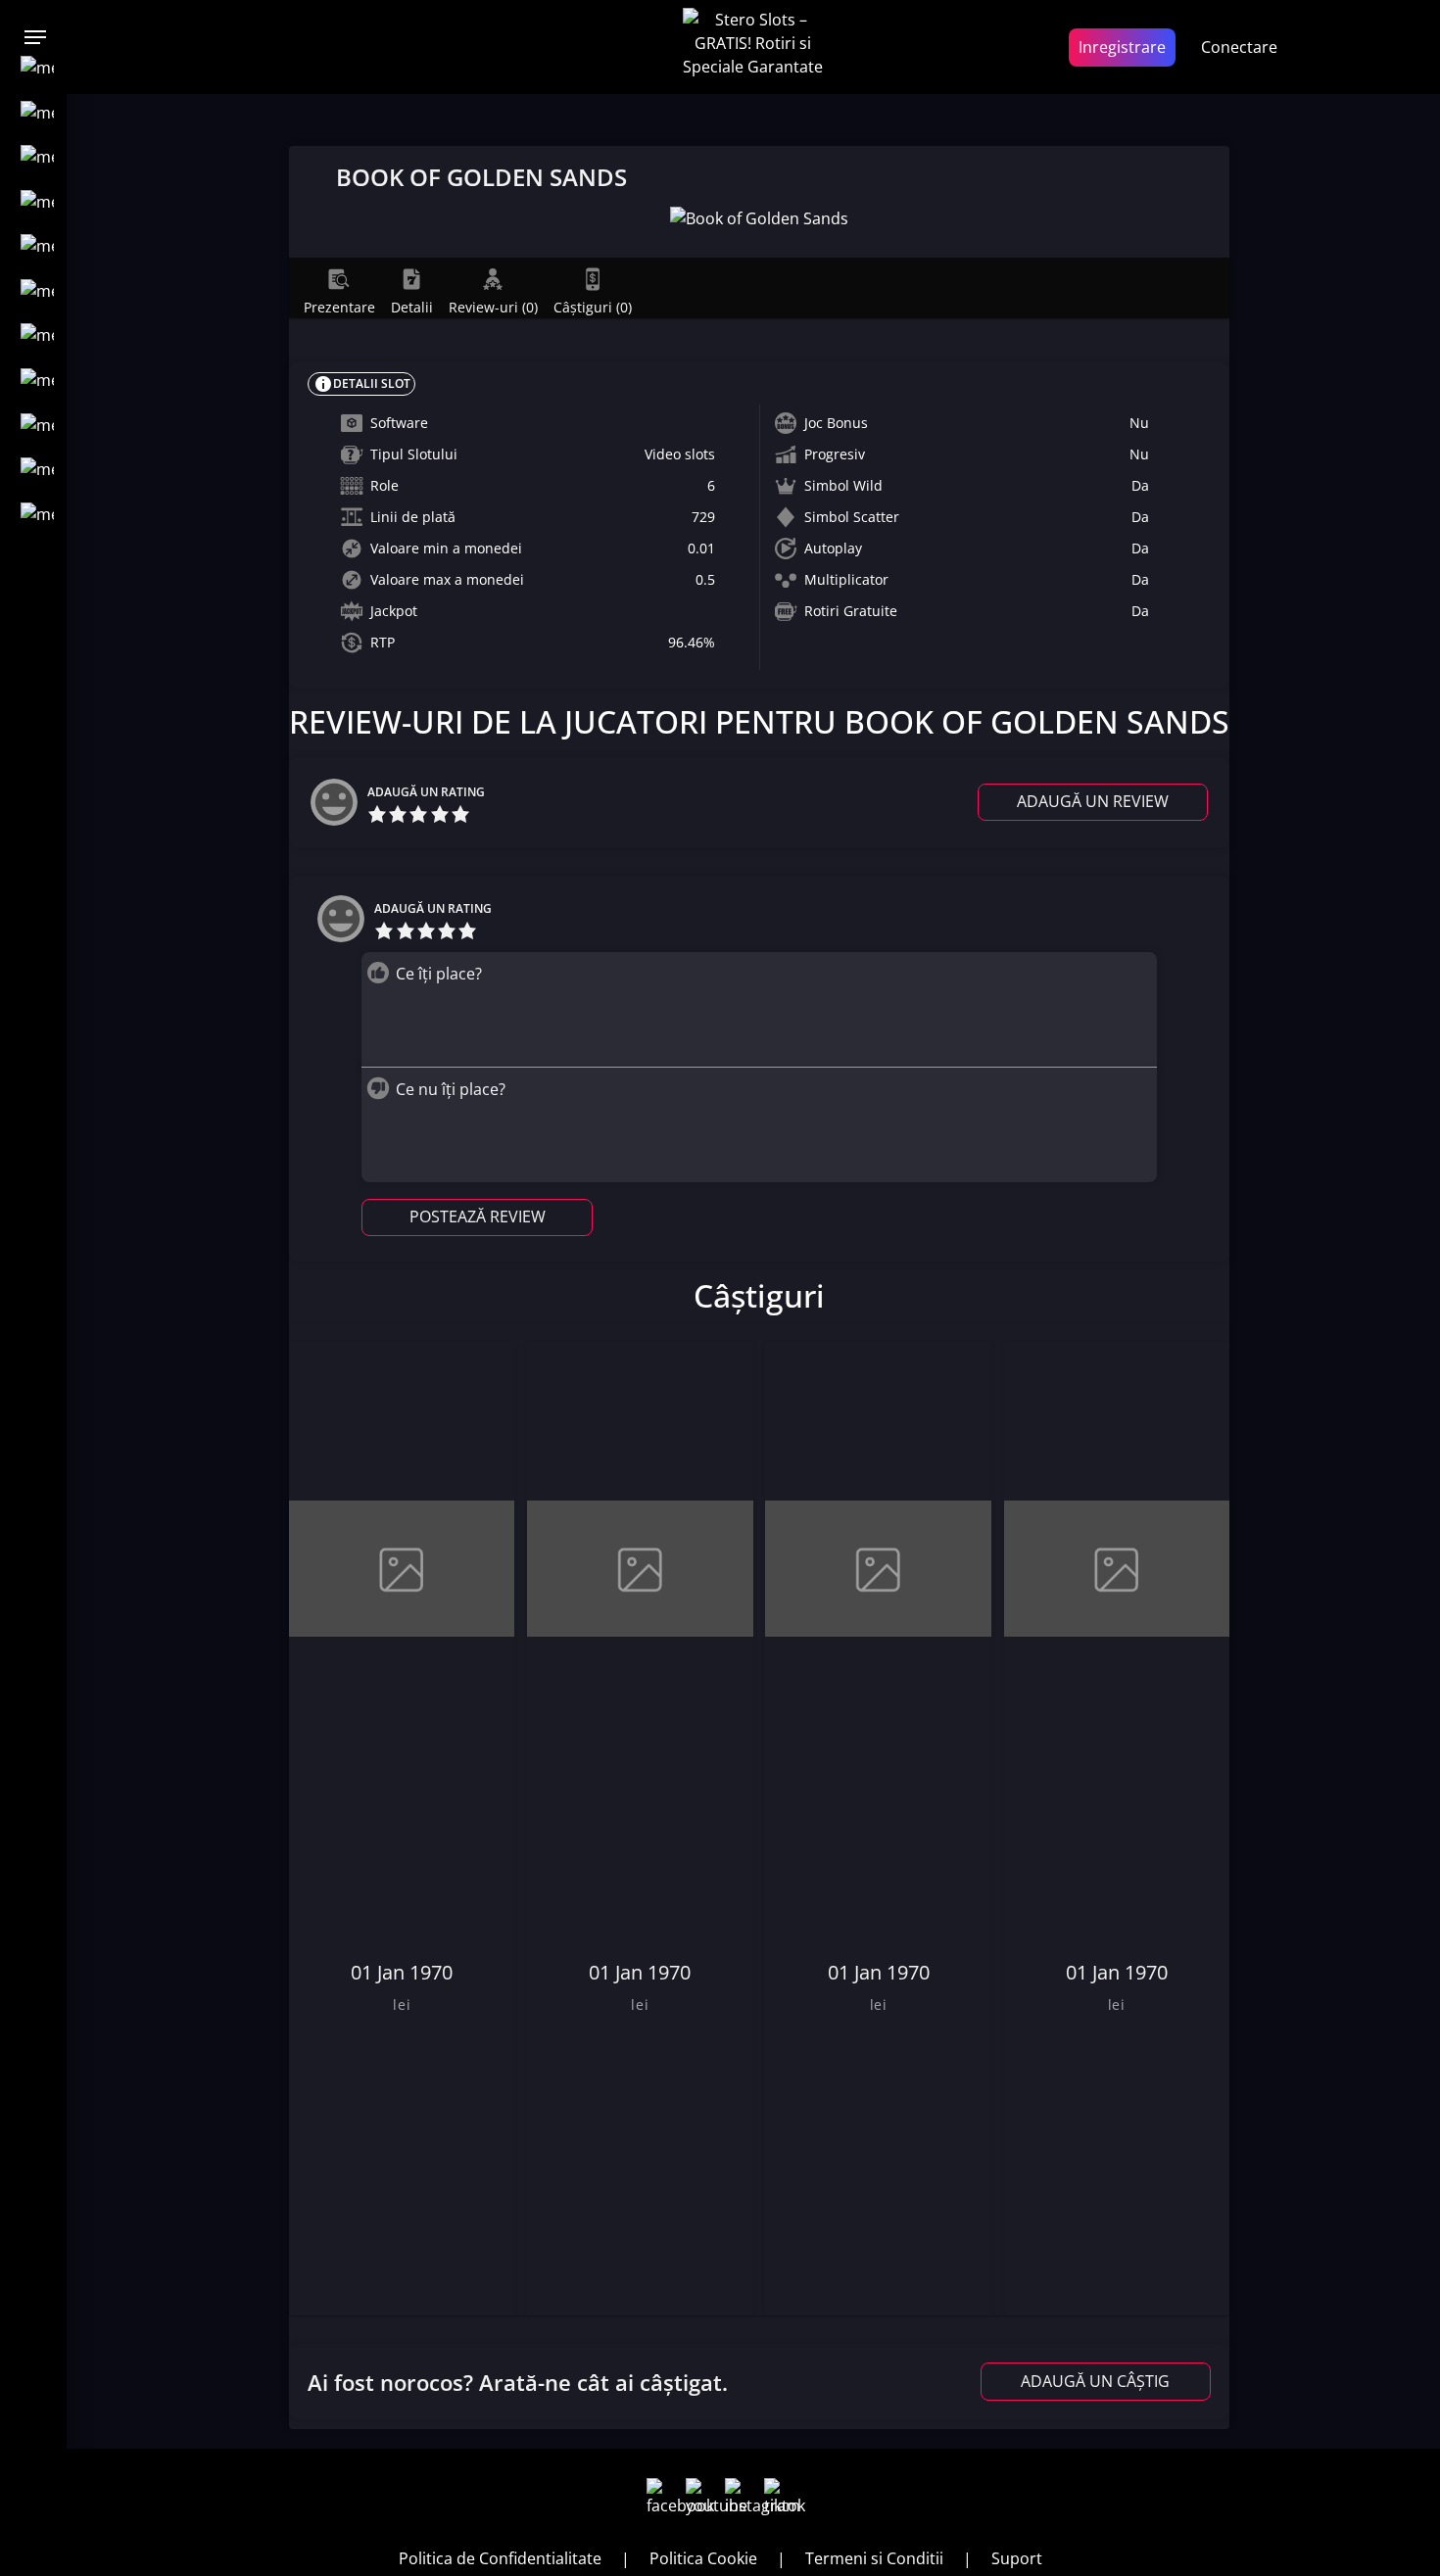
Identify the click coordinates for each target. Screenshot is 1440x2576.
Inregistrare (1122, 47)
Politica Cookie (703, 2558)
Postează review (478, 1216)
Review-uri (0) (493, 307)
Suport (1017, 2558)
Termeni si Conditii (874, 2558)
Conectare (1239, 47)
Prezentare (339, 307)
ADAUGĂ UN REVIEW (1093, 801)
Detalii (412, 307)
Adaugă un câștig (1095, 2381)
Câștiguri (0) (593, 307)
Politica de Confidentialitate (500, 2558)
